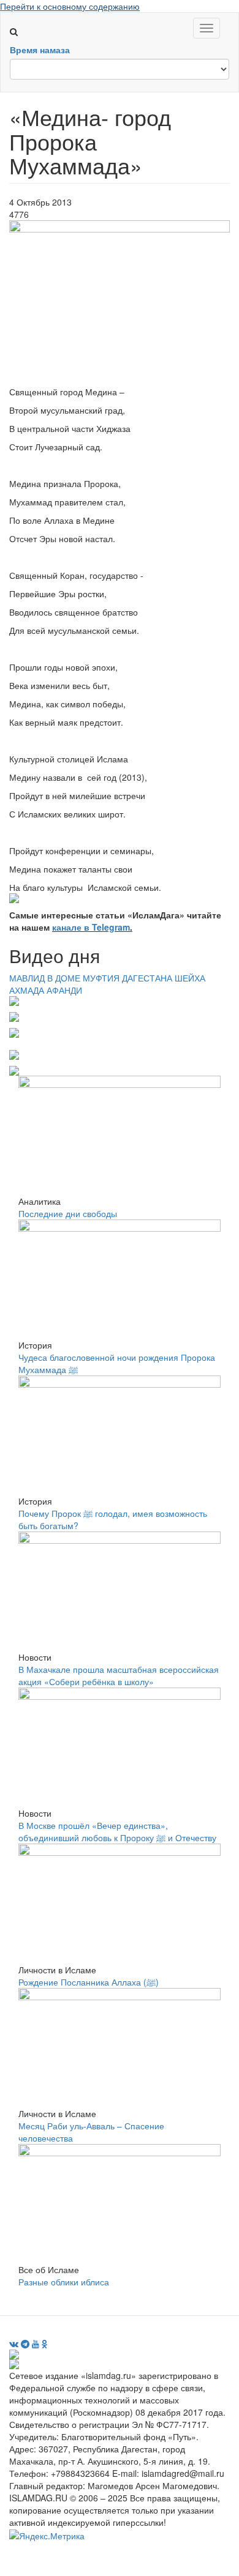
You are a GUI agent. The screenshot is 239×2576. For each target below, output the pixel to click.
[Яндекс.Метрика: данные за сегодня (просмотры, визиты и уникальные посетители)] (47, 2536)
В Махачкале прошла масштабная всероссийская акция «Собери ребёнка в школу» (119, 1675)
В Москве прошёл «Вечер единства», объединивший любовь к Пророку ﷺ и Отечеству (117, 1831)
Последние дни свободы (68, 1213)
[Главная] (19, 19)
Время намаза (40, 50)
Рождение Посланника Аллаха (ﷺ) (89, 1982)
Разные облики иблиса (64, 2282)
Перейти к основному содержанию (70, 6)
